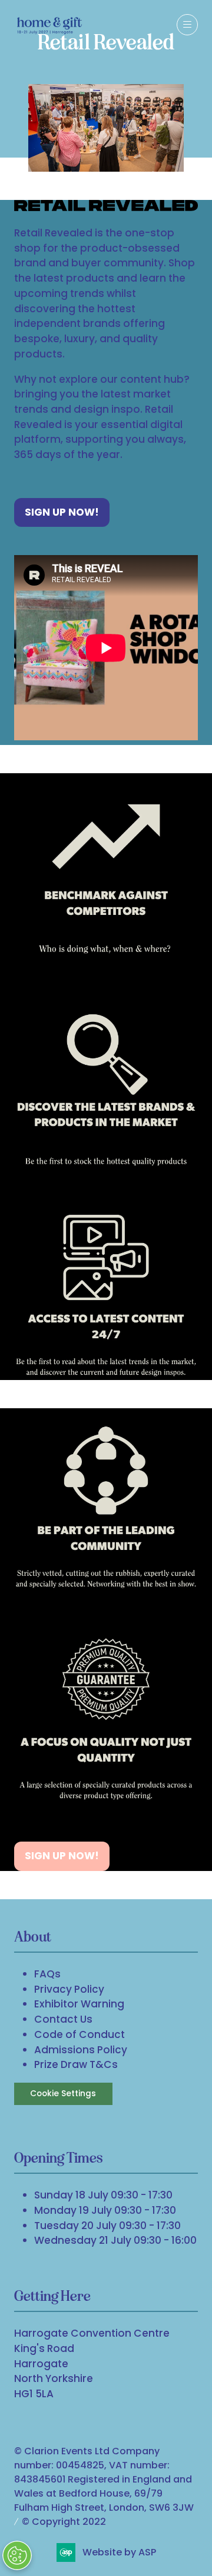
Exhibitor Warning (79, 2004)
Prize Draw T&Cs (76, 2064)
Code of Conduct (79, 2034)
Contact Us (63, 2019)
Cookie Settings (63, 2094)
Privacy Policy (69, 1989)
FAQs (47, 1974)
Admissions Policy (81, 2050)
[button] (187, 25)
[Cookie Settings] (17, 2555)
